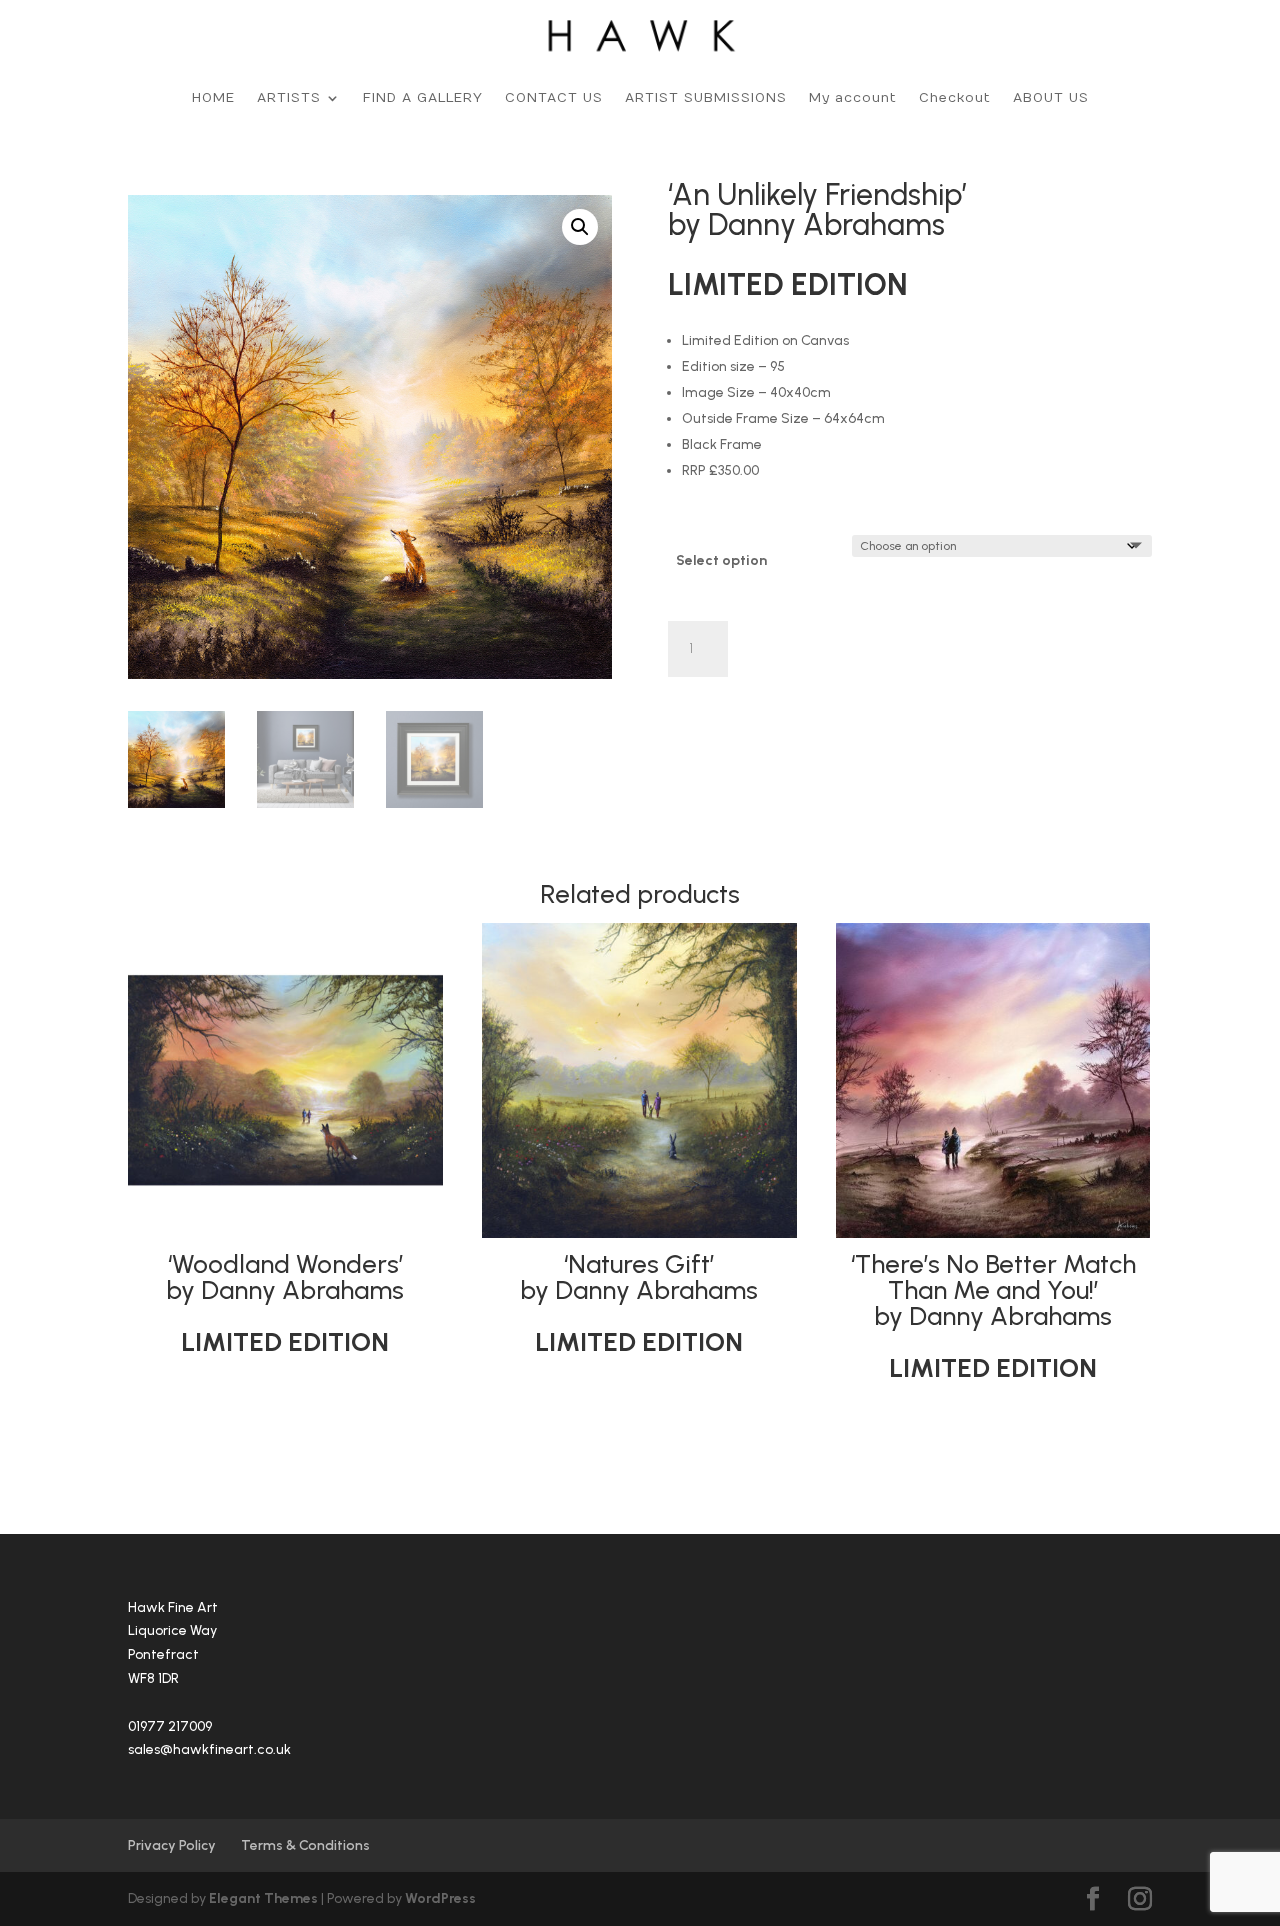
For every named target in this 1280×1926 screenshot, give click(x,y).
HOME (213, 98)
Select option (721, 560)
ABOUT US (1051, 98)
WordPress (440, 1898)
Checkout (955, 98)
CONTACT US (554, 98)
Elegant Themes (263, 1898)
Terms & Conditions (305, 1845)
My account (853, 98)
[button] (580, 227)
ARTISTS (289, 98)
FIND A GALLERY (423, 98)
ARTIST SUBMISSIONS (706, 98)
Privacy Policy (172, 1845)
